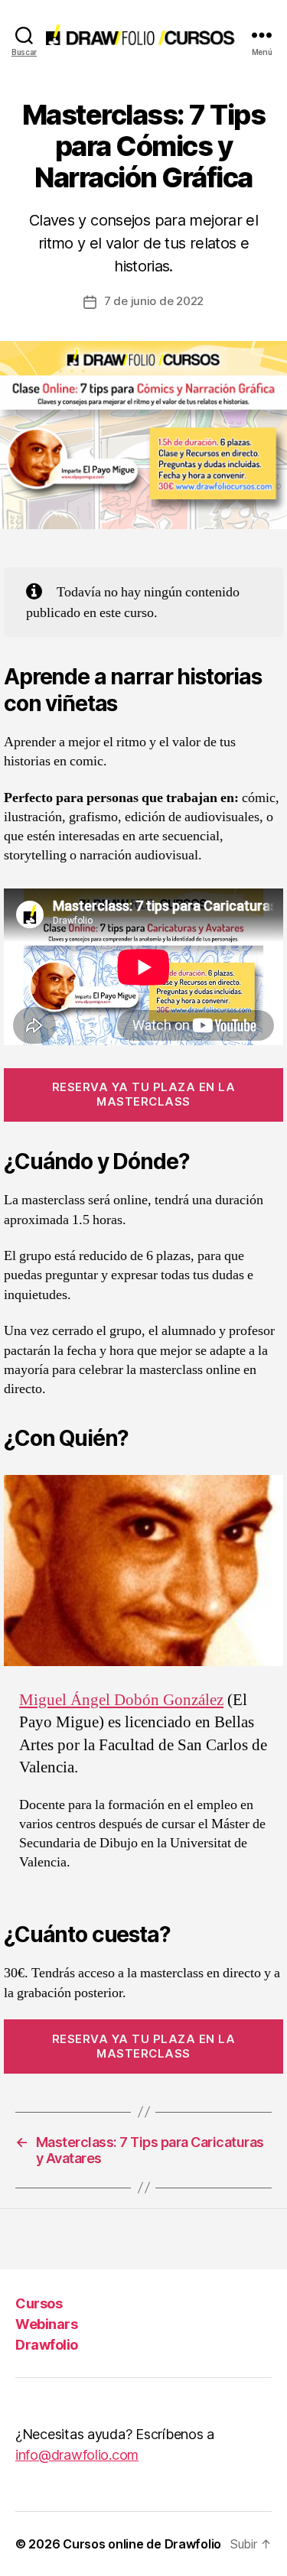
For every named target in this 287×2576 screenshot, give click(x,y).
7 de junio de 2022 (154, 301)
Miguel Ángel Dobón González (121, 1700)
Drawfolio (47, 2345)
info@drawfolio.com (77, 2455)
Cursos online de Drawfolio (142, 2544)
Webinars (46, 2324)
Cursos (39, 2303)
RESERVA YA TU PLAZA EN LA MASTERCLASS (144, 1094)
